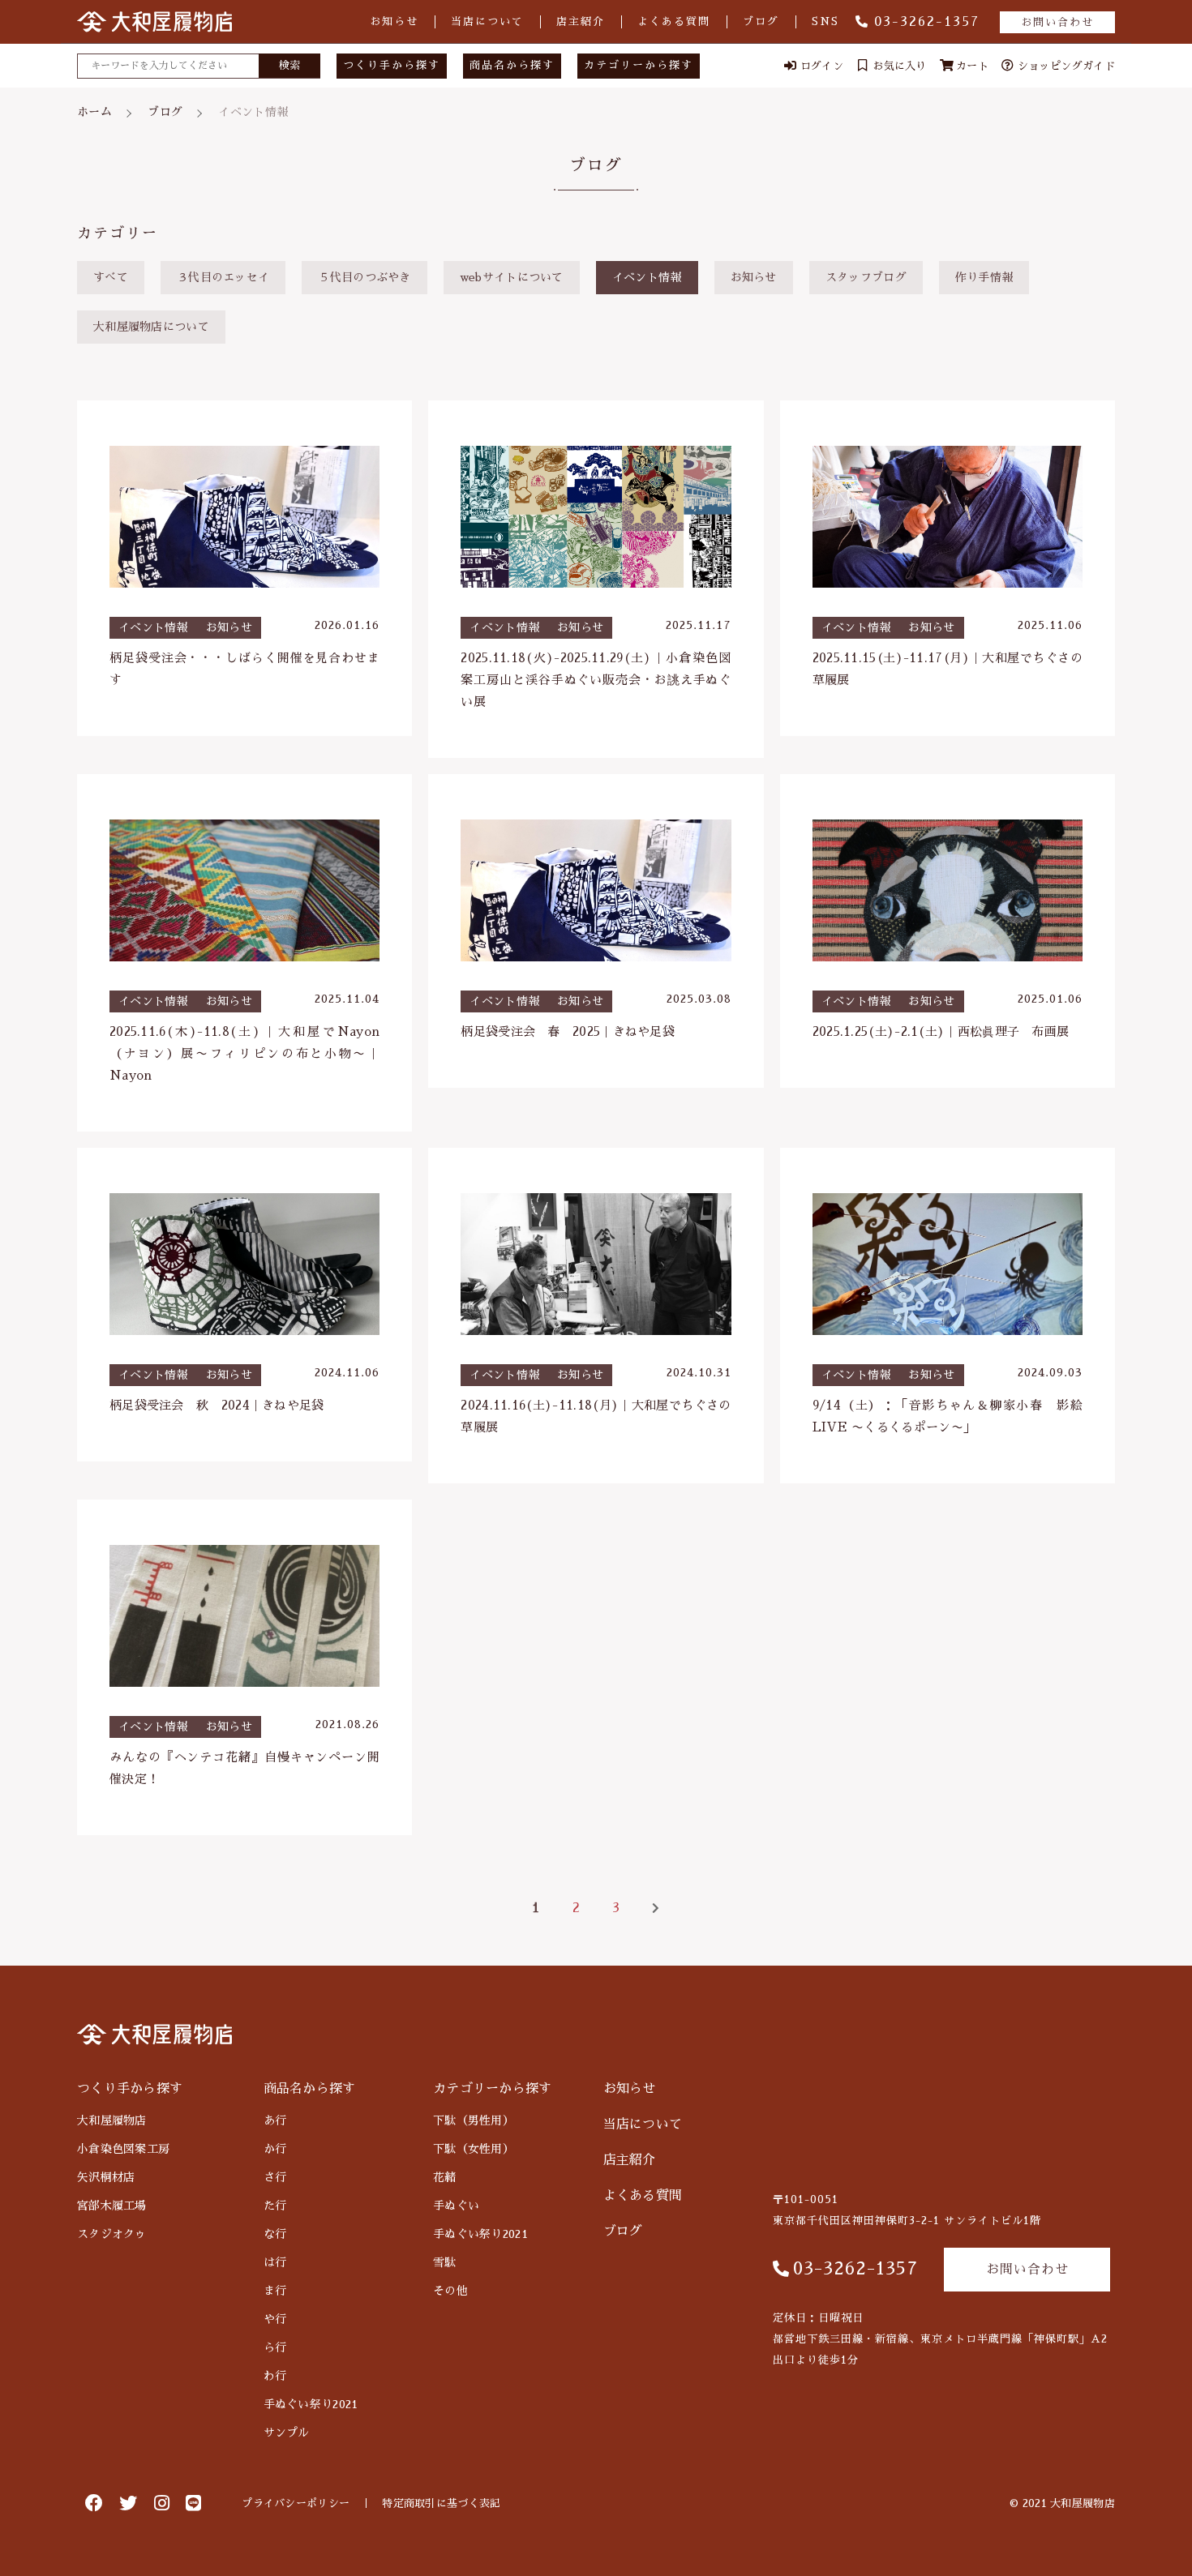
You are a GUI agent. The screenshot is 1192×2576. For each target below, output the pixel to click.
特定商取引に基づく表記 (441, 2503)
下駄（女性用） (474, 2149)
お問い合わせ (1057, 22)
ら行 (275, 2347)
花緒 (445, 2177)
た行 (275, 2206)
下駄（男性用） (474, 2120)
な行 (275, 2234)
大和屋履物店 (112, 2120)
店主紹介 (581, 21)
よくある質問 (674, 21)
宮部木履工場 (112, 2206)
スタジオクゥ (112, 2234)
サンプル (287, 2433)
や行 (275, 2319)
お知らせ (394, 21)
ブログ (761, 21)
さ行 (275, 2177)
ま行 (275, 2291)
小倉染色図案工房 (123, 2149)
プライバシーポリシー (296, 2503)
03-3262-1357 (927, 22)
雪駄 (445, 2262)
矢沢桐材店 (106, 2177)
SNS (825, 21)
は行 (275, 2262)
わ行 (275, 2376)
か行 (275, 2149)
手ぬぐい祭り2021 (311, 2404)
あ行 (275, 2120)
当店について (487, 21)
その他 (450, 2291)
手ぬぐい (456, 2206)
